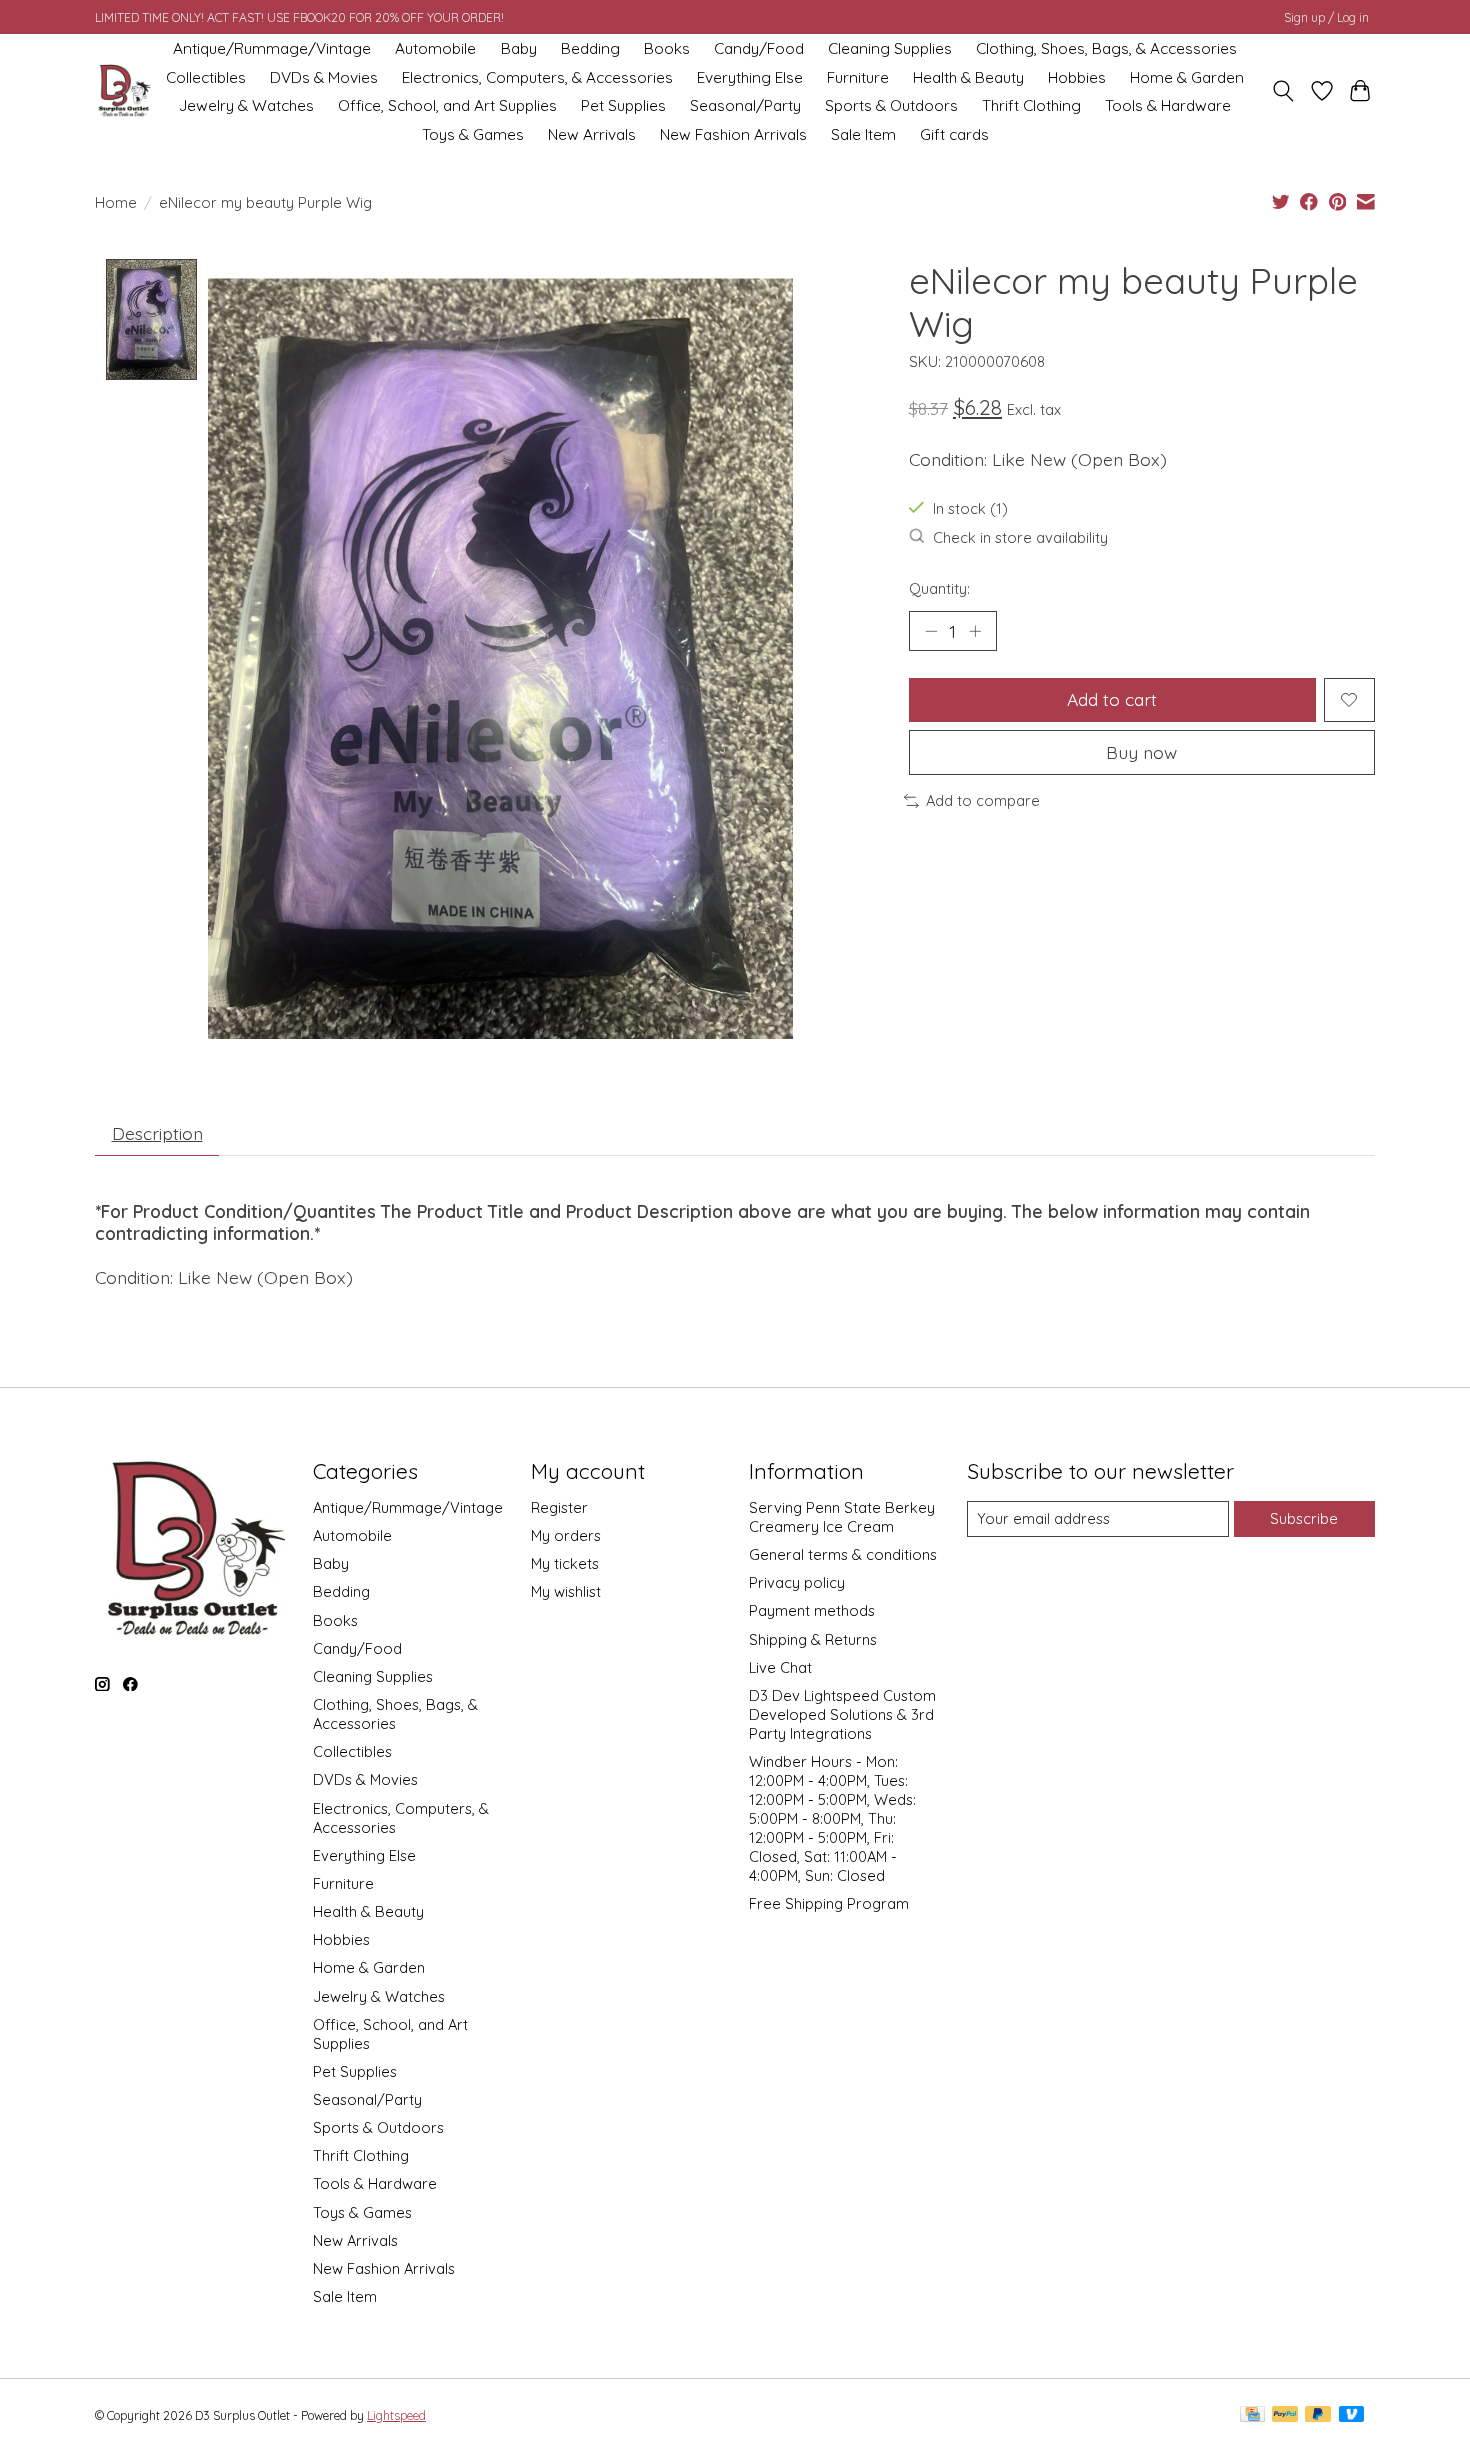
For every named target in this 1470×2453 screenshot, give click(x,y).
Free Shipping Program (829, 1903)
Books (667, 48)
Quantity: (939, 588)
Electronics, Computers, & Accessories (537, 77)
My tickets (565, 1563)
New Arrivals (592, 134)
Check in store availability (1020, 537)
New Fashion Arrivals (733, 134)
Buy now (1141, 752)
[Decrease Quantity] (931, 631)
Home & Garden (1187, 77)
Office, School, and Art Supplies (447, 105)
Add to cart (1112, 699)
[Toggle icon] (1283, 91)
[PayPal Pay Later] (1318, 2415)
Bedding (590, 48)
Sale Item (863, 134)
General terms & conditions (843, 1554)
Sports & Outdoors (891, 105)
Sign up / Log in (1326, 17)
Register (559, 1507)
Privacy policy (797, 1582)
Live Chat (780, 1667)
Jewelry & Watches (246, 105)
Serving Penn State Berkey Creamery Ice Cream (842, 1517)
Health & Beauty (968, 77)
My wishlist (566, 1591)
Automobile (435, 48)
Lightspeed (396, 2415)
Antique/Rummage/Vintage (272, 48)
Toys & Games (473, 134)
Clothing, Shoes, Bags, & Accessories (1106, 48)
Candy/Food (759, 48)
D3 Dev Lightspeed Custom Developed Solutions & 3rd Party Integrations (842, 1714)
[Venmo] (1352, 2415)
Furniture (858, 77)
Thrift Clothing (1031, 105)
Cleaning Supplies (890, 48)
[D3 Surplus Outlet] (123, 91)
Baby (519, 48)
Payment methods (812, 1610)
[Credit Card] (1252, 2415)
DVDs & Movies (324, 77)
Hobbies (1077, 77)
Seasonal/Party (745, 105)
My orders (566, 1535)
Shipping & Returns (813, 1639)
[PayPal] (1285, 2415)
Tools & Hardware (1168, 105)
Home (116, 202)
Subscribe (1304, 1518)
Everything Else (750, 77)
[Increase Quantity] (975, 631)
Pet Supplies (623, 105)
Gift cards (954, 134)
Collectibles (206, 77)
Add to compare (983, 800)
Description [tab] (157, 1133)
